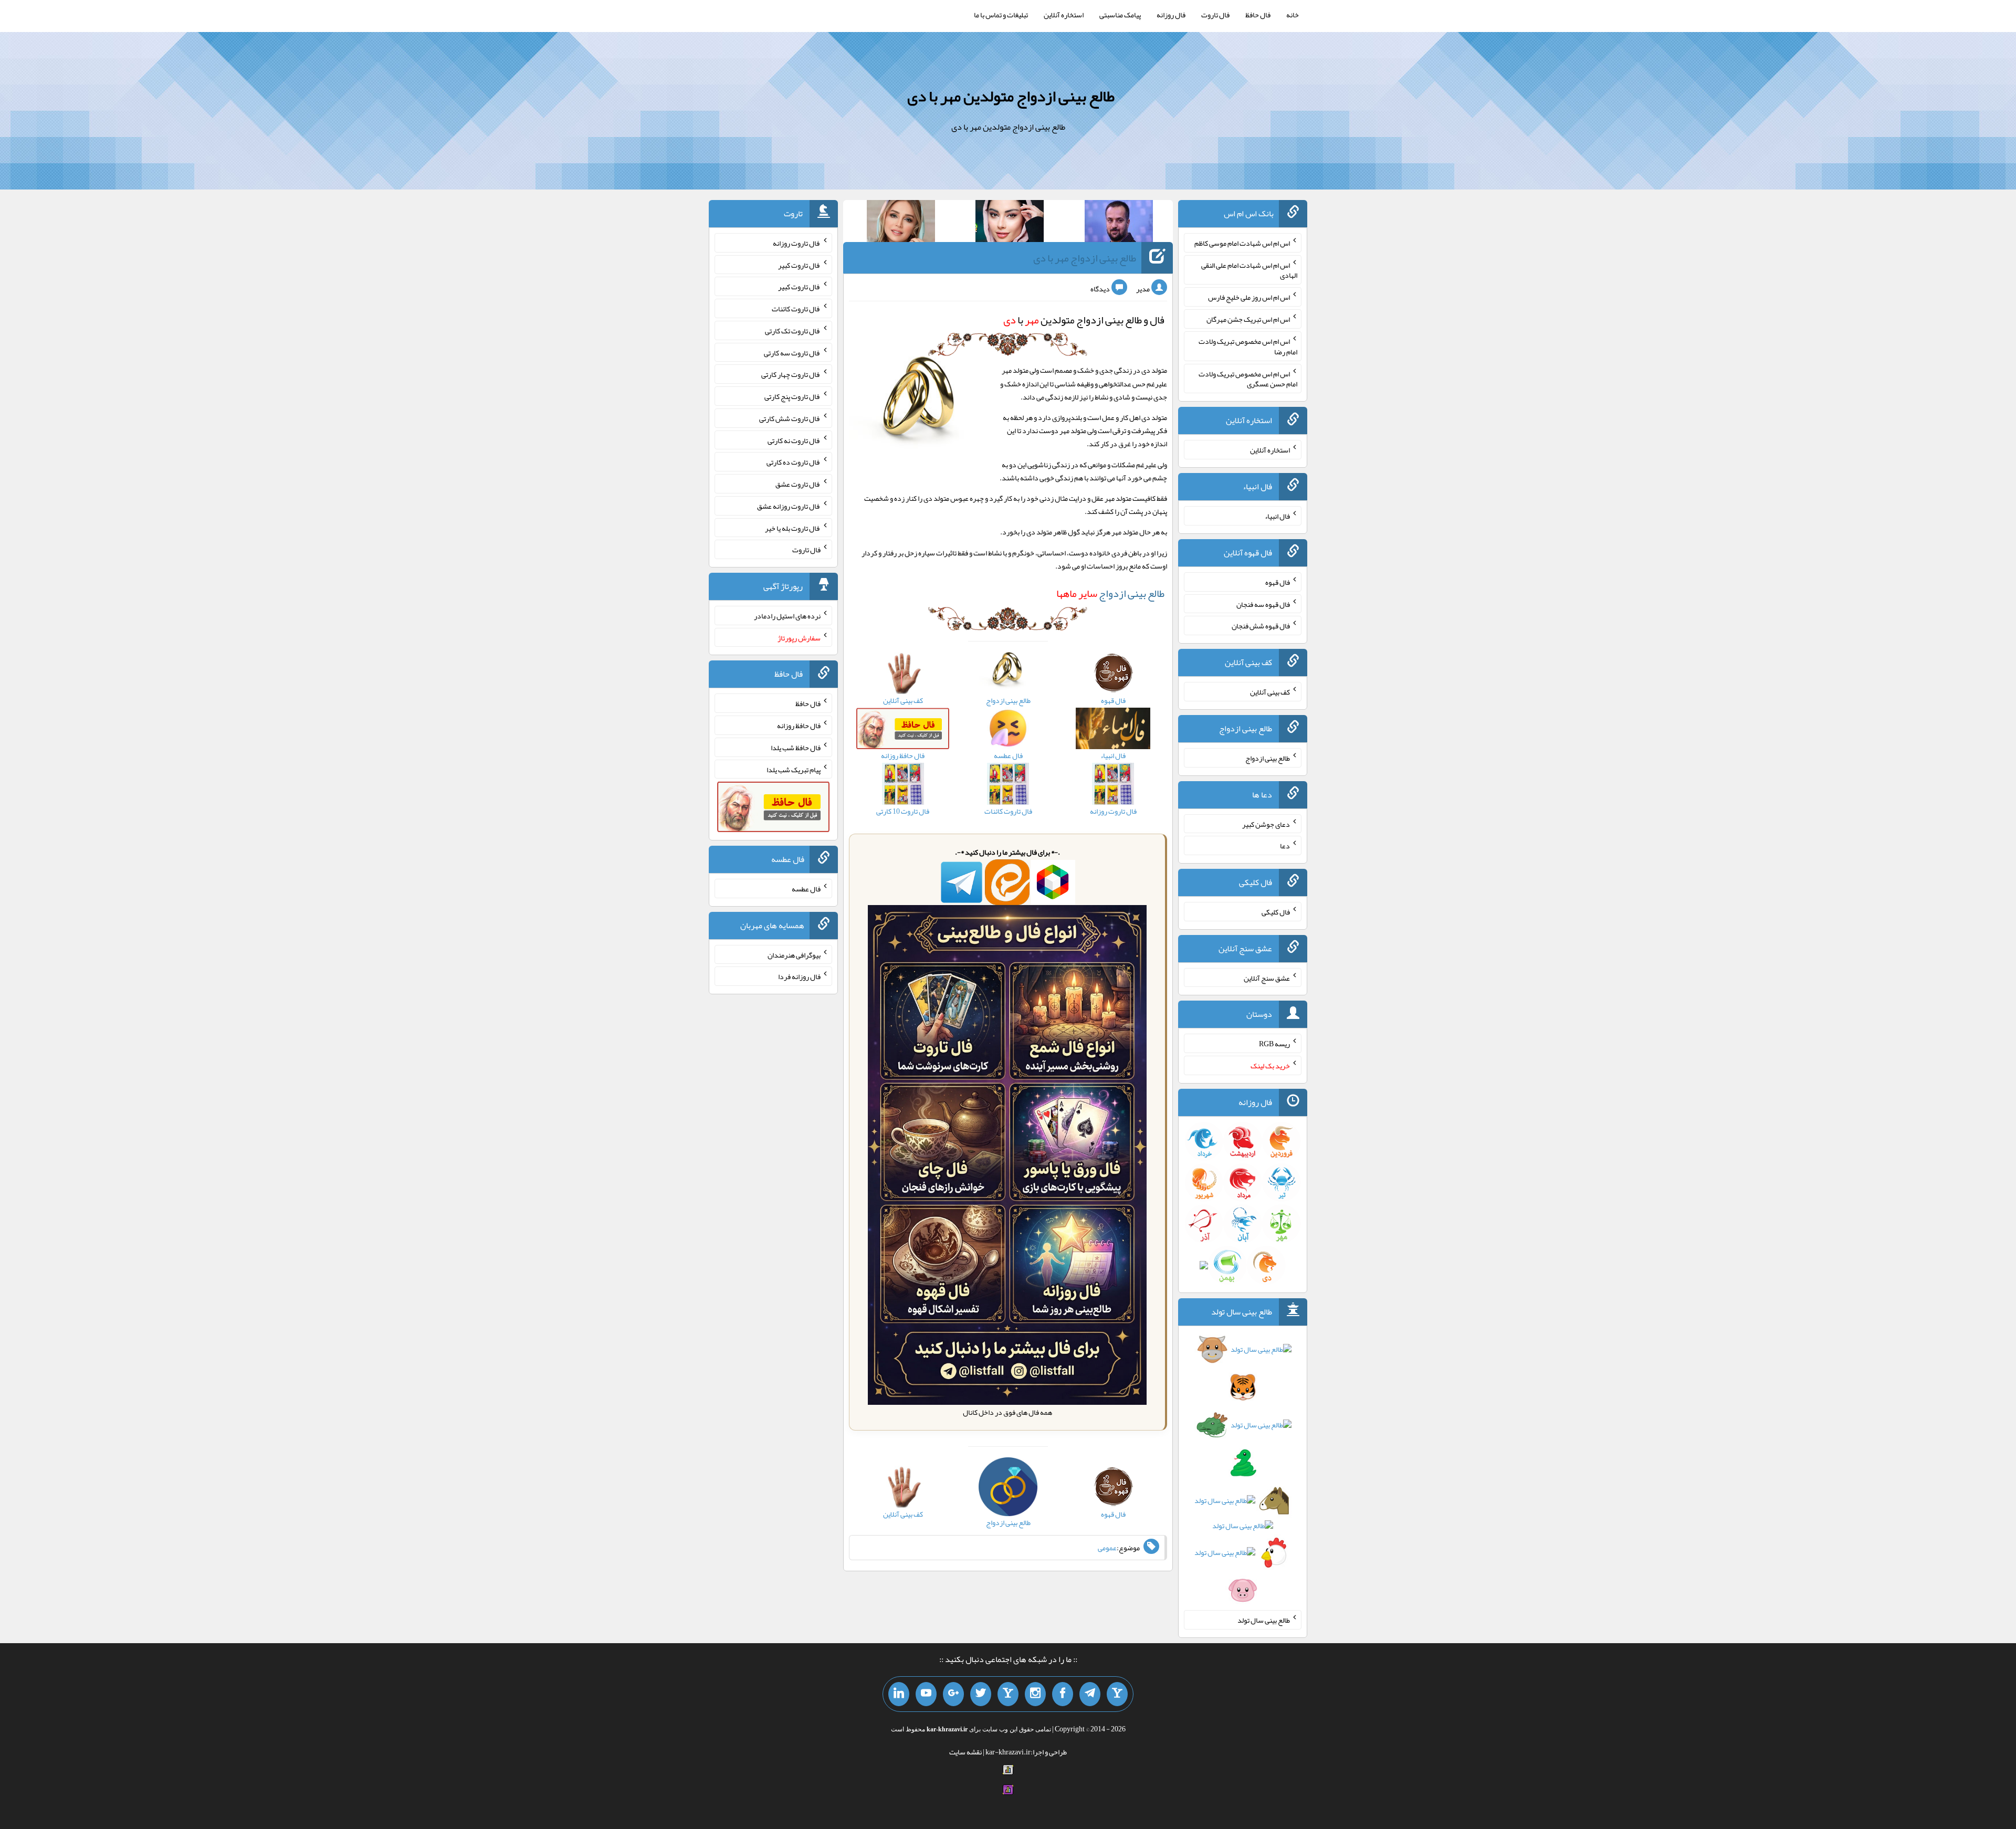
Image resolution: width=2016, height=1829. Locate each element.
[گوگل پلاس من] (953, 1694)
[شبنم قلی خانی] (901, 223)
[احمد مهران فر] (1119, 223)
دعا (1285, 846)
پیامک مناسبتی (1120, 15)
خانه (1293, 15)
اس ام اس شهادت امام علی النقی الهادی (1249, 270)
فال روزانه (1171, 15)
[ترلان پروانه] (1010, 223)
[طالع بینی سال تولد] (1243, 1473)
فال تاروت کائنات (796, 309)
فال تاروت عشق (798, 484)
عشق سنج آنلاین (1267, 977)
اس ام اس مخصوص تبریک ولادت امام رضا (1248, 346)
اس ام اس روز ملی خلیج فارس (1249, 297)
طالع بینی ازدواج (1110, 593)
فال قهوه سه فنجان (1263, 604)
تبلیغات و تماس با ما (1001, 15)
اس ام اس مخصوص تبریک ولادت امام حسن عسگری (1248, 379)
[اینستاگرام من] (1035, 1694)
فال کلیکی (1276, 912)
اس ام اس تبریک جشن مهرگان (1248, 319)
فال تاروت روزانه (797, 243)
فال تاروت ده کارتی (794, 462)
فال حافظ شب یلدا (796, 748)
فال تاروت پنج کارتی (792, 396)
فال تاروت (1215, 15)
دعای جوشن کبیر (1266, 824)
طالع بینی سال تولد (1264, 1620)
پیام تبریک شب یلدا (794, 769)
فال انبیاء (1277, 516)
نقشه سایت (965, 1752)
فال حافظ (1258, 15)
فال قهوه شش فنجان (1261, 626)
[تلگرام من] (1090, 1694)
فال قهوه (1278, 582)
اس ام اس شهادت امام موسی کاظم (1242, 243)
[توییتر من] (981, 1694)
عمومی (1107, 1548)
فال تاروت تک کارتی (793, 331)
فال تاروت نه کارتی (794, 440)
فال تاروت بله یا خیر (793, 528)
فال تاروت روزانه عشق (789, 506)
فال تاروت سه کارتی (792, 352)
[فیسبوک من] (1063, 1694)
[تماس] (1008, 1694)
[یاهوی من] (1117, 1694)
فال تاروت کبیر (799, 265)
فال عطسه (806, 889)
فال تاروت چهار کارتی (791, 374)
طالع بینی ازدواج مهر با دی (1085, 258)
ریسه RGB (1274, 1044)
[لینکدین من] (899, 1694)
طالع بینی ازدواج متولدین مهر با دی (1011, 96)
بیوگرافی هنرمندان (794, 954)
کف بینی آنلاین (1270, 692)
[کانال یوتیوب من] (926, 1694)
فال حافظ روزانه (799, 726)
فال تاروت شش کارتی (790, 418)
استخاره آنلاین (1064, 15)
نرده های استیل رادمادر (787, 616)
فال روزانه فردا (799, 976)
